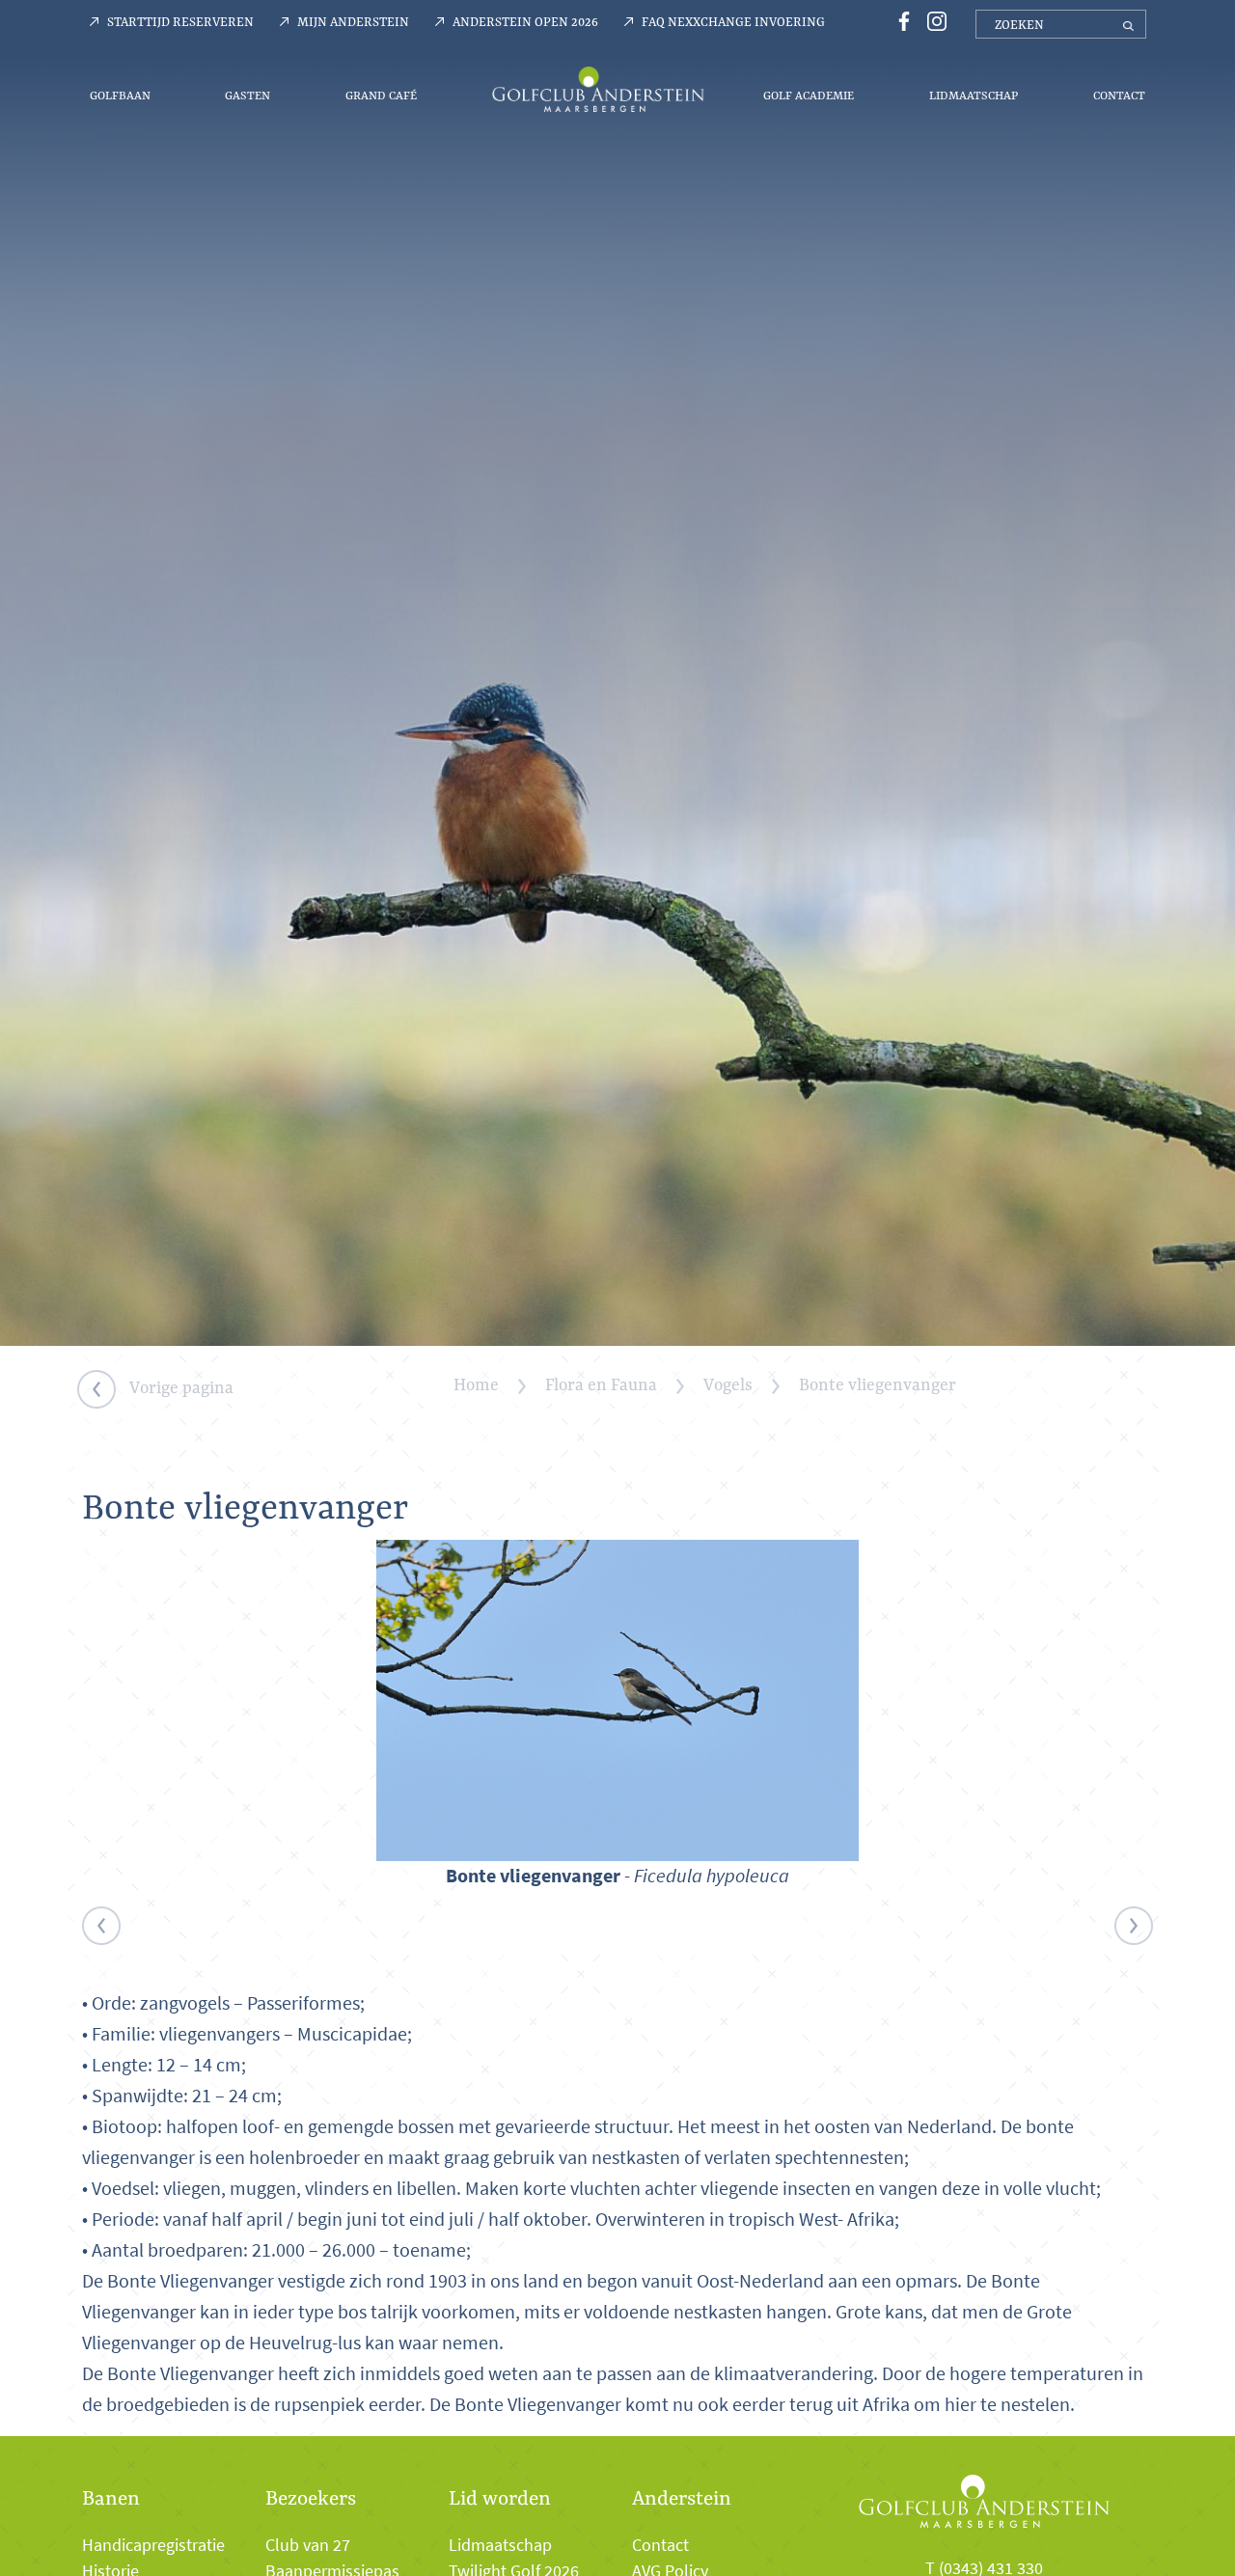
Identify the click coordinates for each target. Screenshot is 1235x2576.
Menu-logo (598, 89)
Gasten (247, 95)
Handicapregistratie (153, 2545)
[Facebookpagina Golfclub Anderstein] (901, 20)
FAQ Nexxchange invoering (733, 21)
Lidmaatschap (974, 95)
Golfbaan (120, 95)
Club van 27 (308, 2545)
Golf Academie (809, 95)
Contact (1119, 95)
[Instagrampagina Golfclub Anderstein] (932, 20)
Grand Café (381, 95)
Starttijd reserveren (180, 21)
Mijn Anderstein (353, 21)
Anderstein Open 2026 (525, 21)
